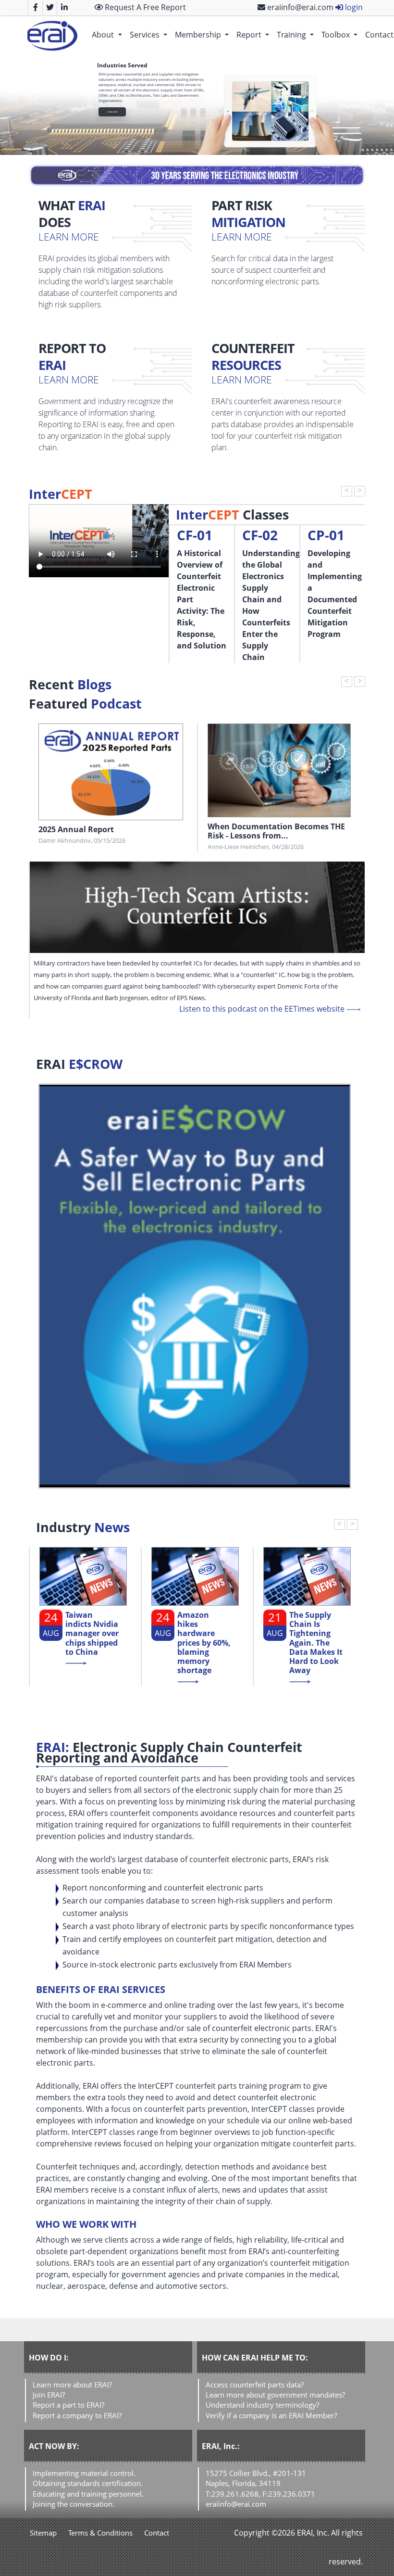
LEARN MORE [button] (112, 112)
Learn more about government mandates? (275, 2395)
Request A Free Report (144, 7)
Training (297, 34)
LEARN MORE (69, 236)
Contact (157, 2533)
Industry (83, 1527)
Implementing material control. (84, 2473)
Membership (204, 34)
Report (255, 34)
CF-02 (260, 535)
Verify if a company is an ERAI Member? (271, 2415)
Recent (70, 685)
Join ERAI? (49, 2395)
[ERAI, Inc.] (52, 36)
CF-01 (195, 535)
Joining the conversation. (74, 2504)
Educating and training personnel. (88, 2494)
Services (150, 34)
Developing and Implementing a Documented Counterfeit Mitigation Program (335, 594)
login (353, 7)
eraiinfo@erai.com (299, 7)
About (109, 34)
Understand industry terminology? (262, 2405)
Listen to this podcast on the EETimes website (263, 1009)
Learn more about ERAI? (72, 2385)
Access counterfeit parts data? (255, 2385)
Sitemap (43, 2533)
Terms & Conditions (100, 2533)
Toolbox (341, 34)
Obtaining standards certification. (88, 2483)
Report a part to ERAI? (68, 2405)
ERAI (79, 1064)
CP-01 (326, 535)
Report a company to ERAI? (77, 2415)
